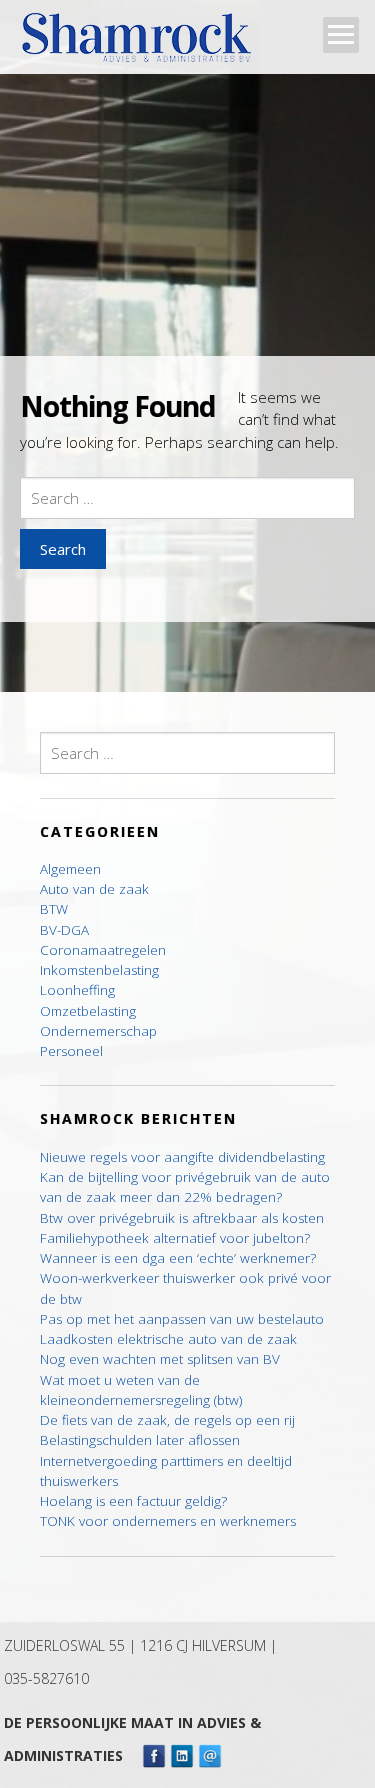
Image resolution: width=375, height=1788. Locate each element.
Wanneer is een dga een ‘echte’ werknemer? (178, 1258)
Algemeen (70, 869)
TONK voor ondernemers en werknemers (168, 1521)
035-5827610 (46, 1678)
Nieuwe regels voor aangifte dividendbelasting (182, 1157)
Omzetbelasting (88, 1011)
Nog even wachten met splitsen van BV (160, 1359)
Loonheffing (77, 990)
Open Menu (341, 35)
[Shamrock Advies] (144, 43)
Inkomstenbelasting (99, 970)
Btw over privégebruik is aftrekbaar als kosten (182, 1218)
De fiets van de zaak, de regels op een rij (167, 1420)
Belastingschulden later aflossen (140, 1440)
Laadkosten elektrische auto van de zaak (168, 1339)
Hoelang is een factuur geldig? (133, 1501)
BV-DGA (64, 930)
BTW (54, 909)
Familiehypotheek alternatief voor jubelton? (175, 1238)
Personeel (71, 1051)
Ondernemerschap (98, 1031)
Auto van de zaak (94, 889)
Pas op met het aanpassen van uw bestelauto (182, 1319)
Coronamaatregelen (103, 950)
